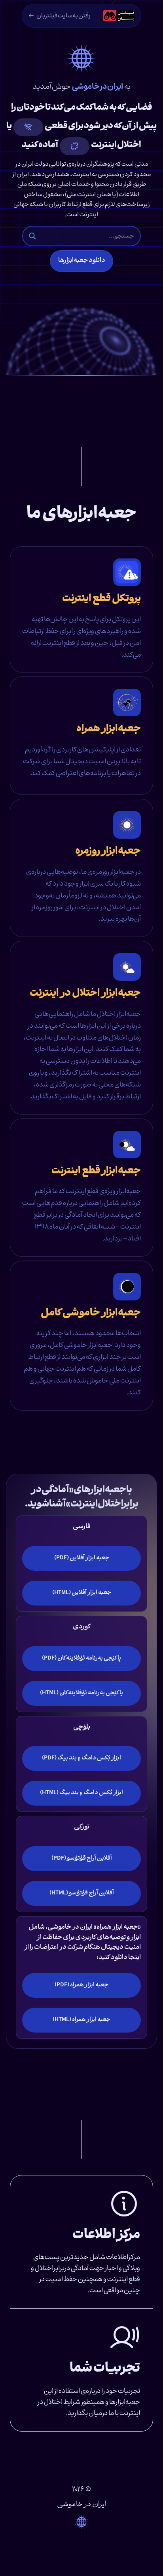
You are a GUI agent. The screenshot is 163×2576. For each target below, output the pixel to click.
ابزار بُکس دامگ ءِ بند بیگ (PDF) (81, 1758)
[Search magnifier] (32, 236)
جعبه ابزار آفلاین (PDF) (82, 1558)
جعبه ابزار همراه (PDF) (81, 1985)
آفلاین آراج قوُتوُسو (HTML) (82, 1893)
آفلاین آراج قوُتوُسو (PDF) (82, 1858)
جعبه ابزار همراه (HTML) (81, 2020)
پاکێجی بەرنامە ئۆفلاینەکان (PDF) (81, 1658)
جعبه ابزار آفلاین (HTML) (82, 1593)
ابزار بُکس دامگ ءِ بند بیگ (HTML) (81, 1793)
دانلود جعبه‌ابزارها (82, 261)
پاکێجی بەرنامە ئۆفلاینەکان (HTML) (81, 1693)
